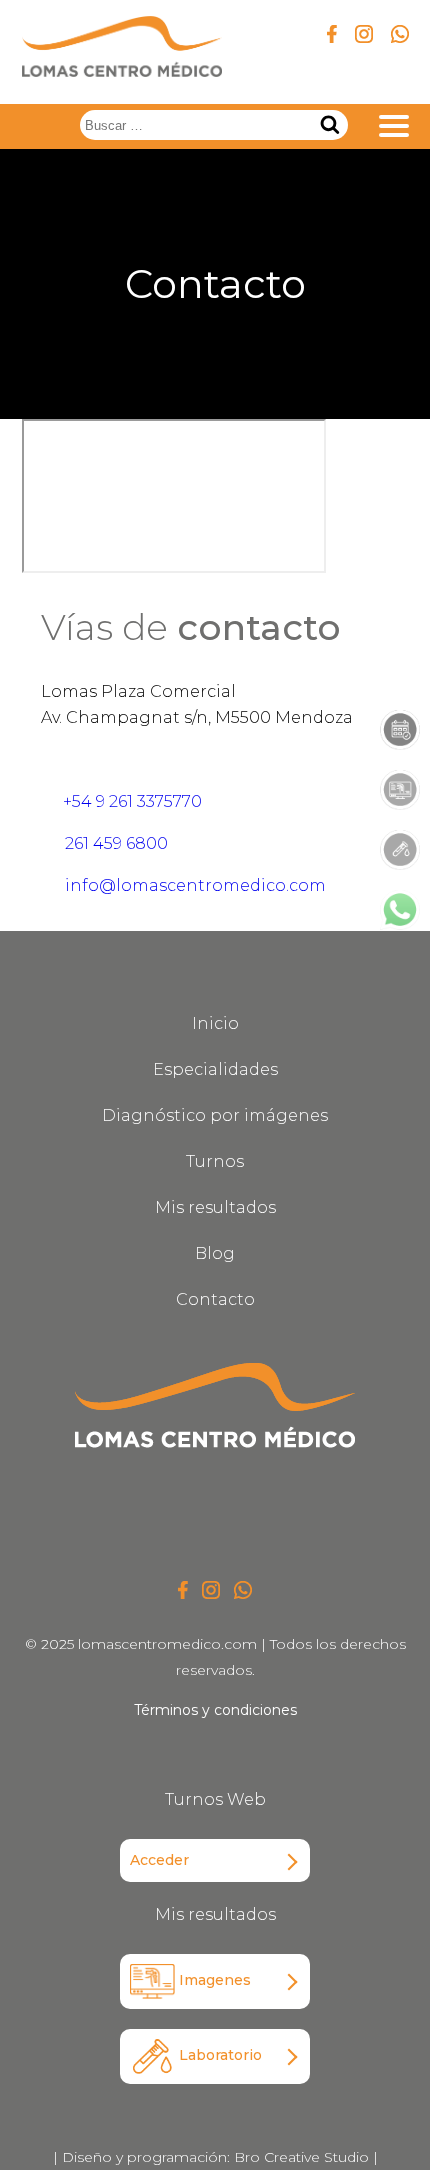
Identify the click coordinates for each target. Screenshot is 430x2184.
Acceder (159, 1860)
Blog (215, 1253)
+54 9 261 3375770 (130, 801)
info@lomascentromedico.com (193, 885)
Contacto (215, 1299)
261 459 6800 (114, 843)
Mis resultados (215, 1207)
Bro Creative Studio (301, 2157)
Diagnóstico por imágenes (215, 1115)
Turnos (215, 1161)
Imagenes (213, 1980)
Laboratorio (218, 2055)
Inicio (215, 1023)
